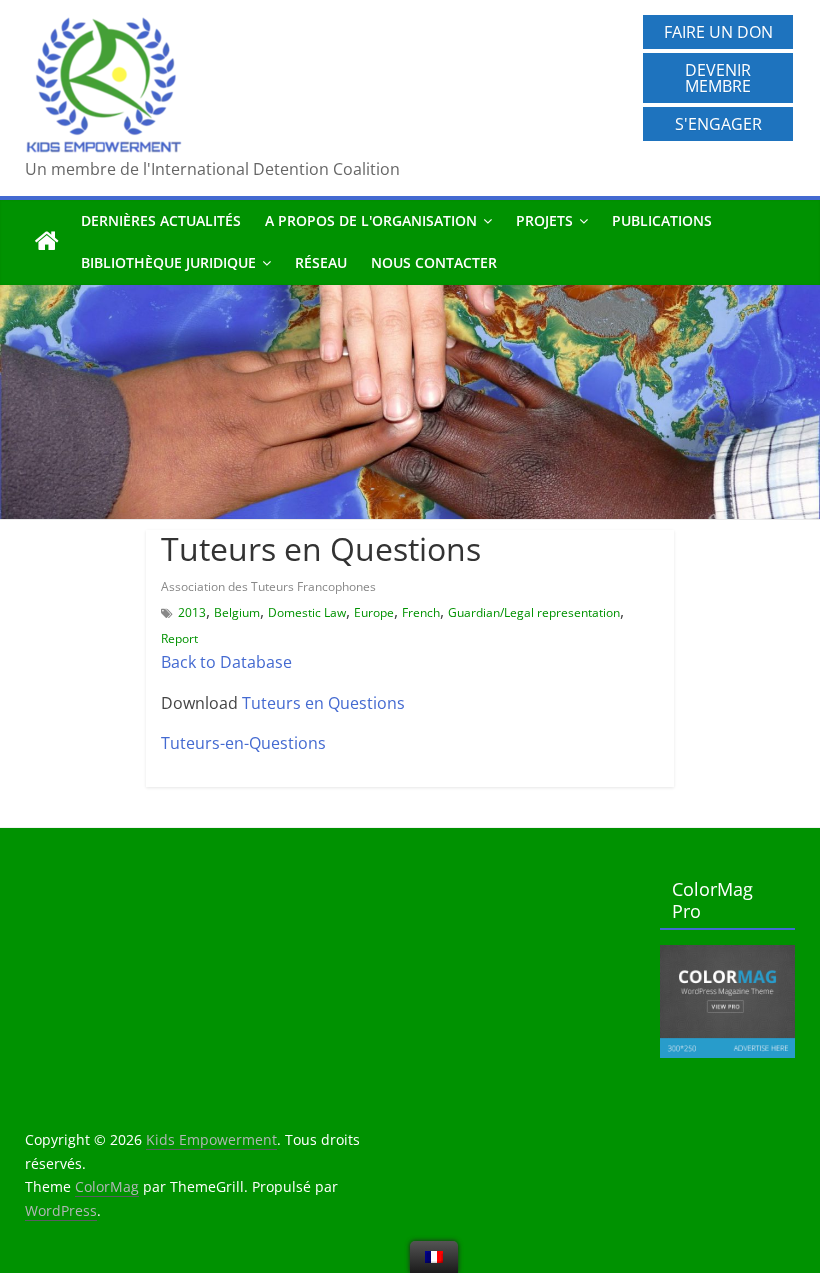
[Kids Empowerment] (47, 242)
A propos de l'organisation (371, 220)
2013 (192, 612)
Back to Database (226, 662)
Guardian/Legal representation (534, 612)
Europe (374, 612)
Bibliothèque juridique (168, 262)
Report (179, 638)
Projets (544, 220)
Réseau (321, 262)
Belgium (237, 612)
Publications (662, 220)
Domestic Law (307, 612)
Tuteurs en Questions (323, 703)
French (421, 612)
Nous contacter (434, 262)
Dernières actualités (161, 220)
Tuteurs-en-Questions (243, 743)
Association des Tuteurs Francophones (268, 586)
